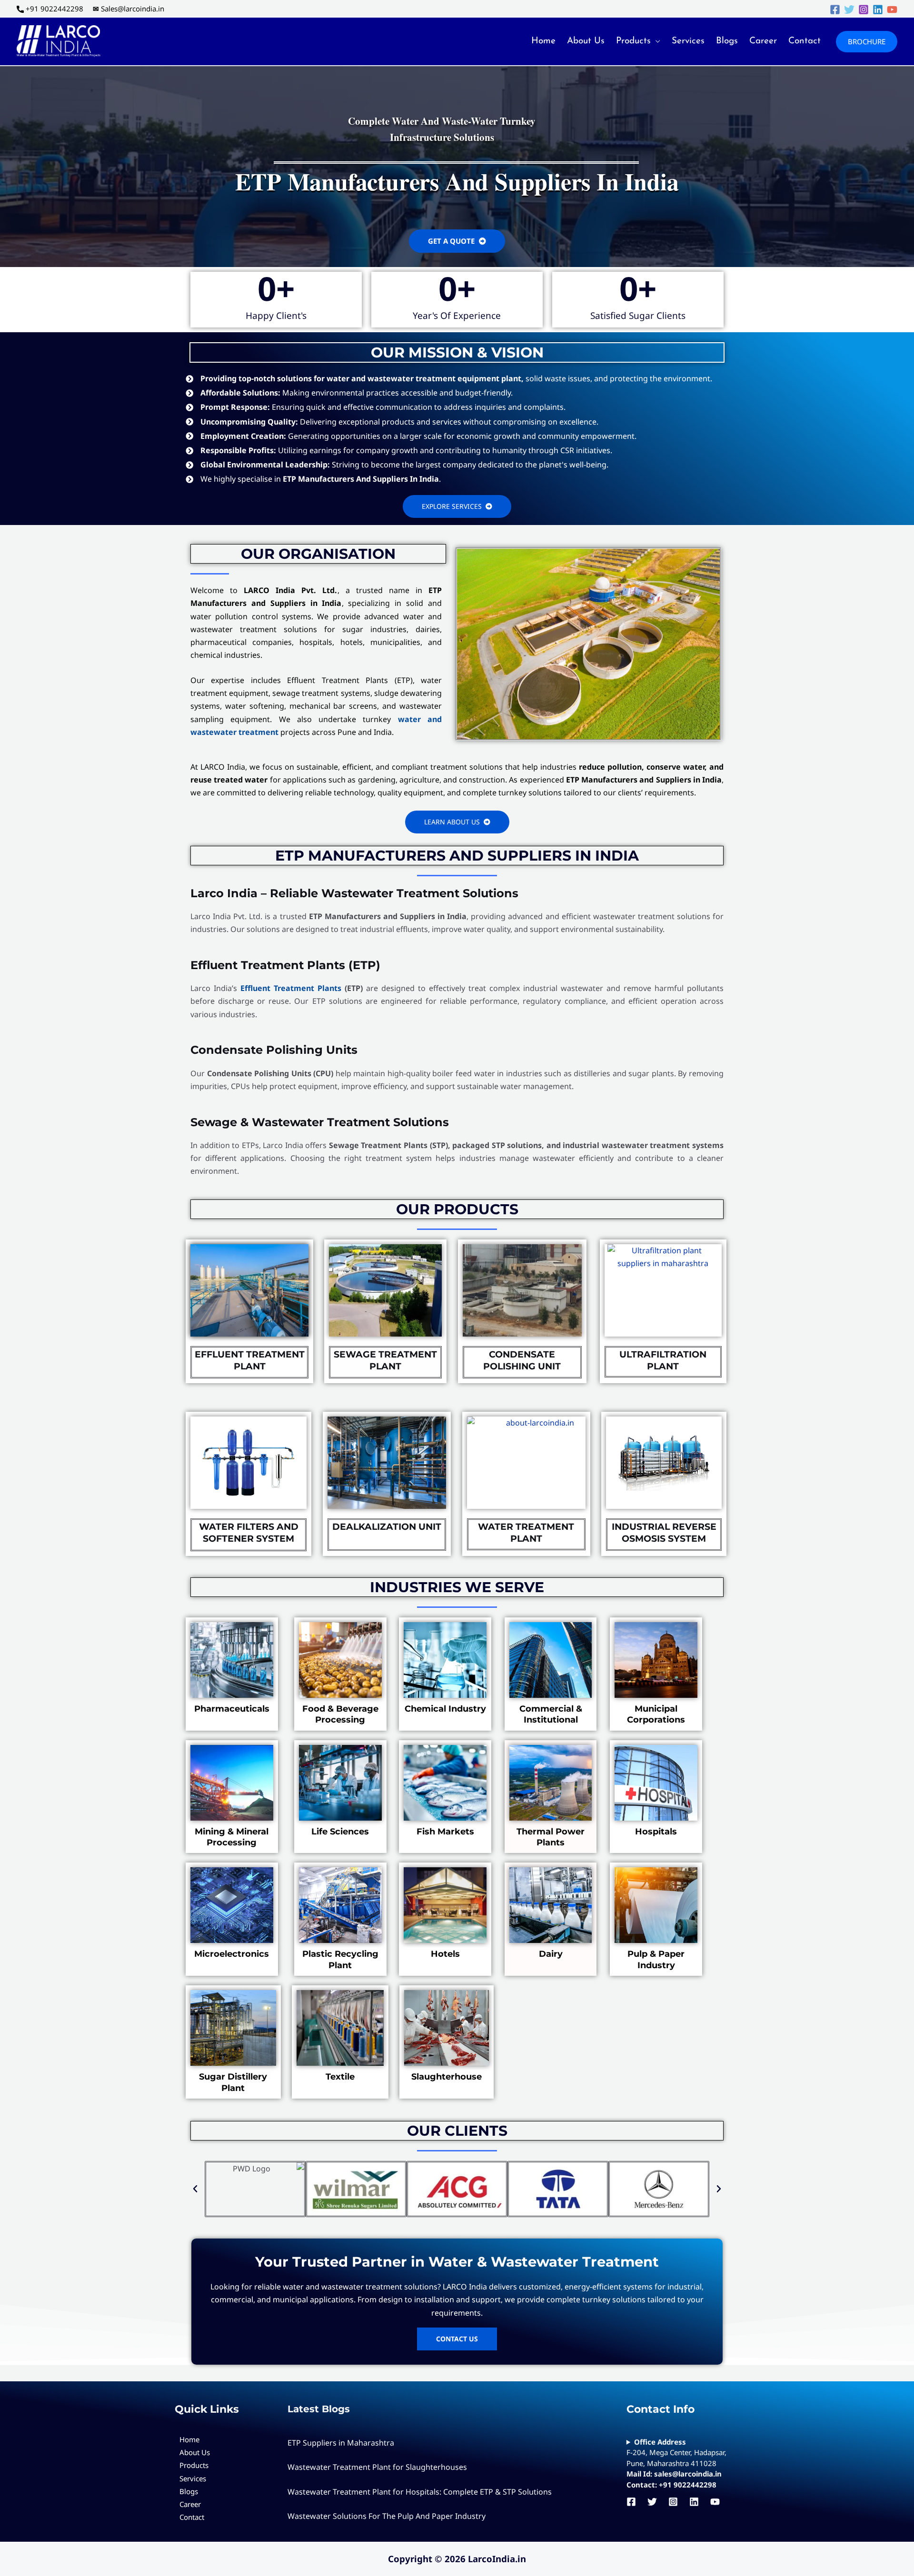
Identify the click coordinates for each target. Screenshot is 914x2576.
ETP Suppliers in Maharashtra (341, 2443)
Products (633, 41)
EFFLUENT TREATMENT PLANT (250, 1360)
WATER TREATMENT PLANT (526, 1533)
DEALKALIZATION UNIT (387, 1527)
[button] (867, 42)
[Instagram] (864, 10)
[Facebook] (835, 10)
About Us (586, 41)
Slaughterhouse (447, 2077)
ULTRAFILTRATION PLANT (663, 1360)
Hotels (445, 1954)
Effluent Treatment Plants (291, 988)
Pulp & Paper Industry (656, 1959)
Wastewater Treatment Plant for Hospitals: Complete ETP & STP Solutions (420, 2492)
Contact (805, 41)
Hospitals (656, 1832)
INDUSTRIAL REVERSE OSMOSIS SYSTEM (664, 1533)
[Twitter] (849, 10)
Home (543, 41)
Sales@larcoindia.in (133, 9)
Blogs (727, 41)
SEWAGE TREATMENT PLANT (385, 1360)
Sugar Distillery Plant (233, 2082)
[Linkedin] (878, 10)
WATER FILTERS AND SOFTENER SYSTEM (249, 1533)
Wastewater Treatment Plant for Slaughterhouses (377, 2467)
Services (688, 41)
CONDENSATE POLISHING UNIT (522, 1360)
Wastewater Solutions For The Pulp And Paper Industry (387, 2516)
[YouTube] (892, 10)
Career (763, 41)
